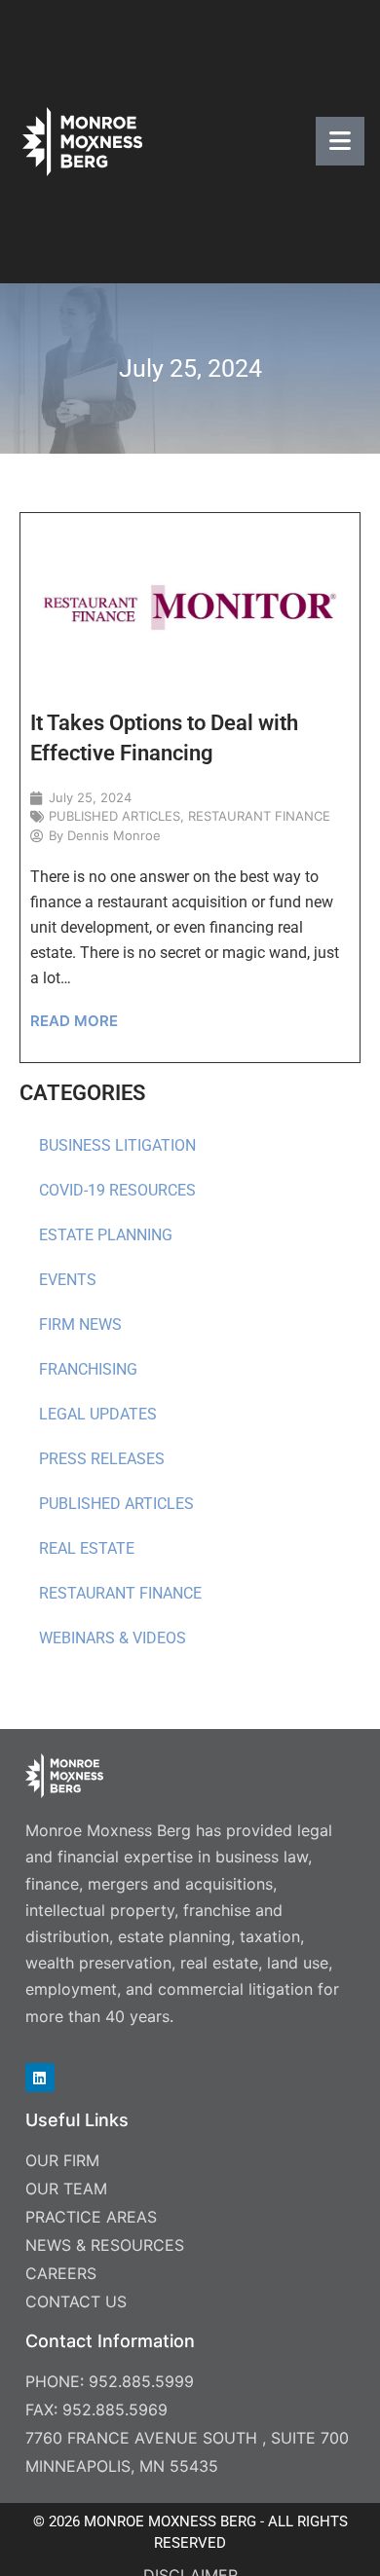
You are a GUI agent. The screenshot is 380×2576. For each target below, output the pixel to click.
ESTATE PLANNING (106, 1235)
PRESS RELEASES (102, 1459)
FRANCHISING (88, 1369)
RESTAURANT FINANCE (120, 1593)
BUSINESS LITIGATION (117, 1145)
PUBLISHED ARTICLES (116, 1504)
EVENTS (68, 1280)
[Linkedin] (40, 2078)
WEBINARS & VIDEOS (113, 1638)
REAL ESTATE (87, 1548)
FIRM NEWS (80, 1325)
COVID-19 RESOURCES (117, 1190)
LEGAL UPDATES (98, 1414)
